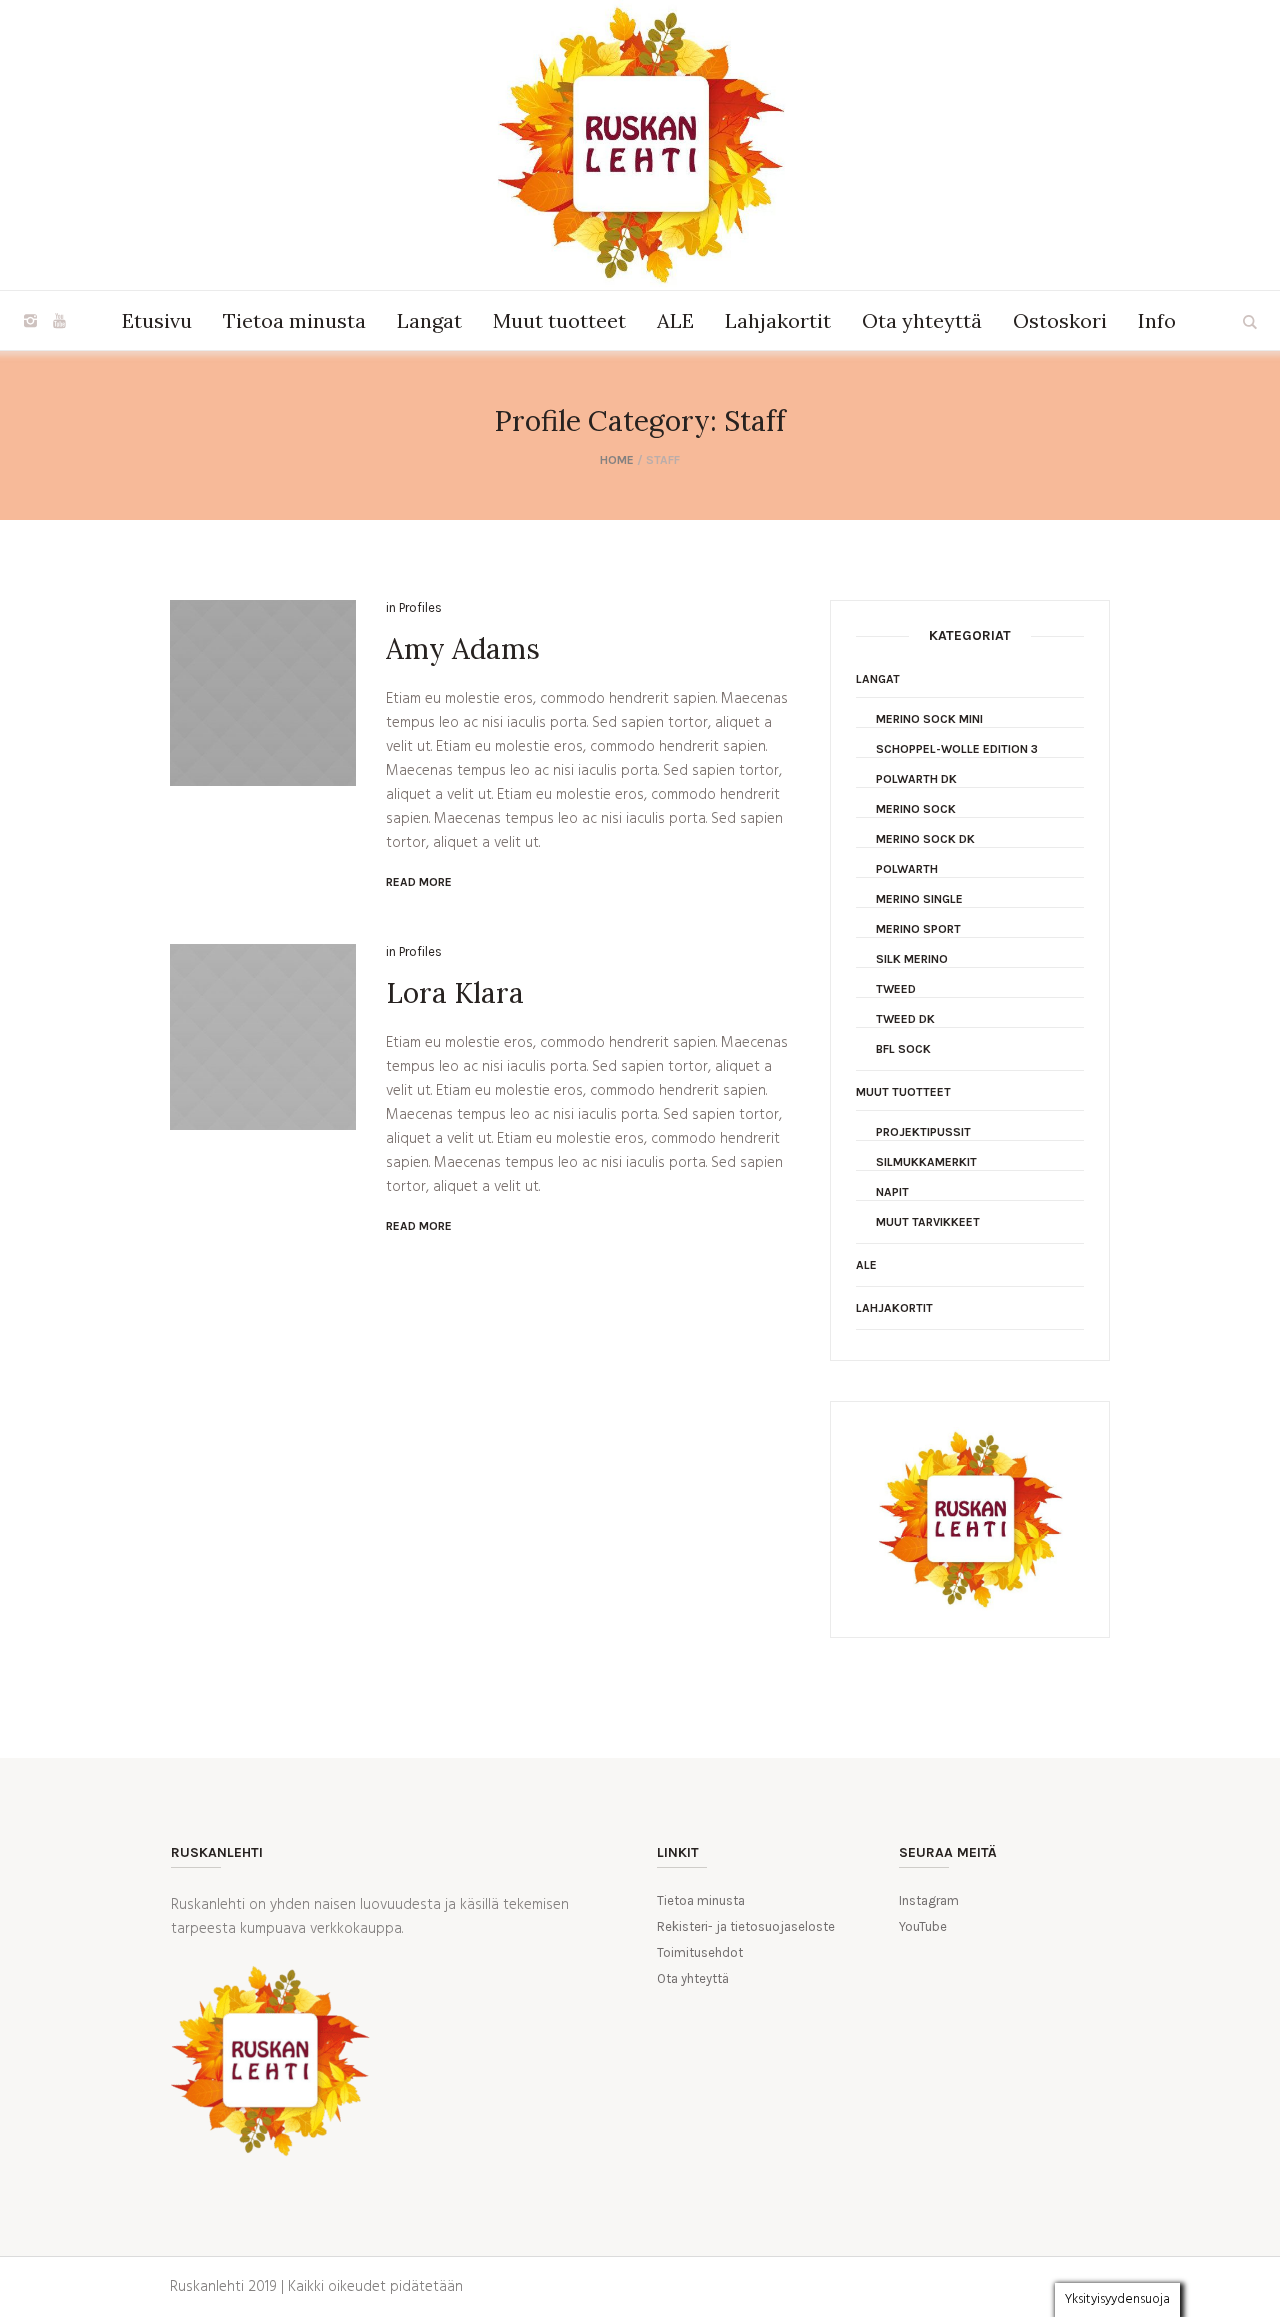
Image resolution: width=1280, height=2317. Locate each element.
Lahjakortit (894, 1308)
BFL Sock (903, 1049)
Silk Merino (912, 959)
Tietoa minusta (701, 1900)
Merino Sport (918, 929)
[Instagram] (30, 321)
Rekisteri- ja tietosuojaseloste (746, 1926)
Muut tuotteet (903, 1092)
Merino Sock (916, 809)
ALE (866, 1265)
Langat (878, 679)
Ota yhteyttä (693, 1978)
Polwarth (907, 869)
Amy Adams (463, 649)
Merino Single (919, 899)
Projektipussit (923, 1132)
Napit (892, 1192)
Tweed (896, 989)
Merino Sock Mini (929, 719)
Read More (419, 882)
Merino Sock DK (925, 839)
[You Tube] (59, 321)
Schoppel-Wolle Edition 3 (957, 749)
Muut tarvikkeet (928, 1222)
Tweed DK (905, 1019)
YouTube (923, 1926)
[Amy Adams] (263, 693)
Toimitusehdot (700, 1952)
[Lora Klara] (263, 1037)
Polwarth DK (916, 779)
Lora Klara (455, 993)
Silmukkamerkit (926, 1162)
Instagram (929, 1900)
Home (617, 460)
